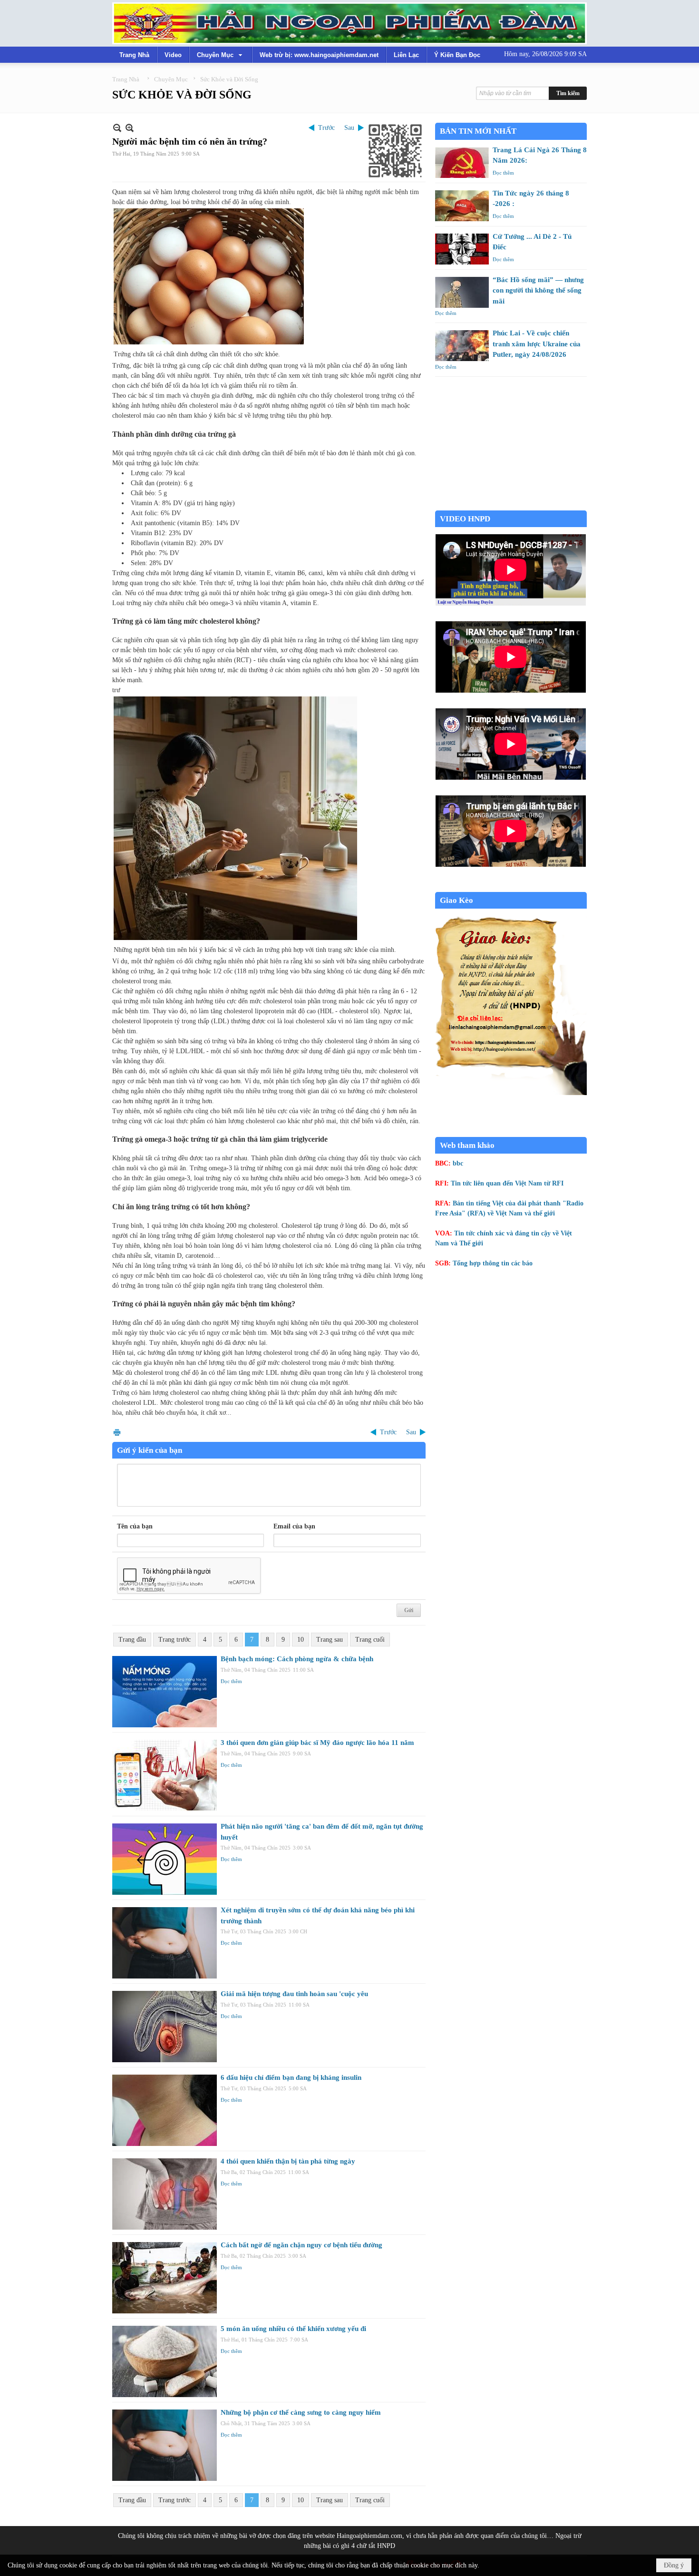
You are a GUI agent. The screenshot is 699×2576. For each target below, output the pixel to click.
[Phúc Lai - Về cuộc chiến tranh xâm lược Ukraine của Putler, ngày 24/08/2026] (462, 346)
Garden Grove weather (511, 505)
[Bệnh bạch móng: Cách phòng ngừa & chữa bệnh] (165, 1692)
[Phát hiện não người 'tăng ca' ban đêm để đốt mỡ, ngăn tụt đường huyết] (165, 1859)
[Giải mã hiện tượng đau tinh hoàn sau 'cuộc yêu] (165, 2027)
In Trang (117, 1432)
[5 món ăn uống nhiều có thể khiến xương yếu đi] (165, 2361)
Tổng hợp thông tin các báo (493, 1263)
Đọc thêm (231, 1681)
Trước (326, 128)
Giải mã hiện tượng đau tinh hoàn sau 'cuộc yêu (294, 1994)
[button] (221, 55)
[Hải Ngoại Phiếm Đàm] (349, 23)
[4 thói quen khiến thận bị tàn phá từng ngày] (165, 2194)
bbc (458, 1163)
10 (301, 1640)
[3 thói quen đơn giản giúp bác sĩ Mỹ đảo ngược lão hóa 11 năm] (165, 1775)
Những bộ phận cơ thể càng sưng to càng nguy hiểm (301, 2412)
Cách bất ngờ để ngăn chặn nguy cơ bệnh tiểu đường (301, 2245)
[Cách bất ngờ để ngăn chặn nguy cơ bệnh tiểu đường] (165, 2278)
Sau (349, 128)
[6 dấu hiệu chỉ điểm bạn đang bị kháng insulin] (165, 2110)
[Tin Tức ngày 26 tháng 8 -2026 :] (462, 206)
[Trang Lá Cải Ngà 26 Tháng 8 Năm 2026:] (462, 162)
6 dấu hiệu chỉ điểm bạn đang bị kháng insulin (291, 2077)
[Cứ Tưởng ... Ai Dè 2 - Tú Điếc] (462, 249)
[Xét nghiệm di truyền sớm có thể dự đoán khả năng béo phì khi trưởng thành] (165, 1943)
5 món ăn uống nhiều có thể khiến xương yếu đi (293, 2329)
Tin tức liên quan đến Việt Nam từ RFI (507, 1183)
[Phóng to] (130, 128)
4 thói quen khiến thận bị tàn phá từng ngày (288, 2161)
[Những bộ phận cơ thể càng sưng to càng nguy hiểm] (165, 2445)
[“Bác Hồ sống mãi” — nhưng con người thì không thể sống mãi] (462, 292)
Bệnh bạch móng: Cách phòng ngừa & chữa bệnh (297, 1659)
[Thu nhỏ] (117, 128)
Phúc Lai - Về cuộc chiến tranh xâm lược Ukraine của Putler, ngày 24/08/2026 (537, 344)
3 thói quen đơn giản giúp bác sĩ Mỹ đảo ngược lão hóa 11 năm (317, 1743)
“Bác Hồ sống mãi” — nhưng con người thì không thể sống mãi (538, 290)
